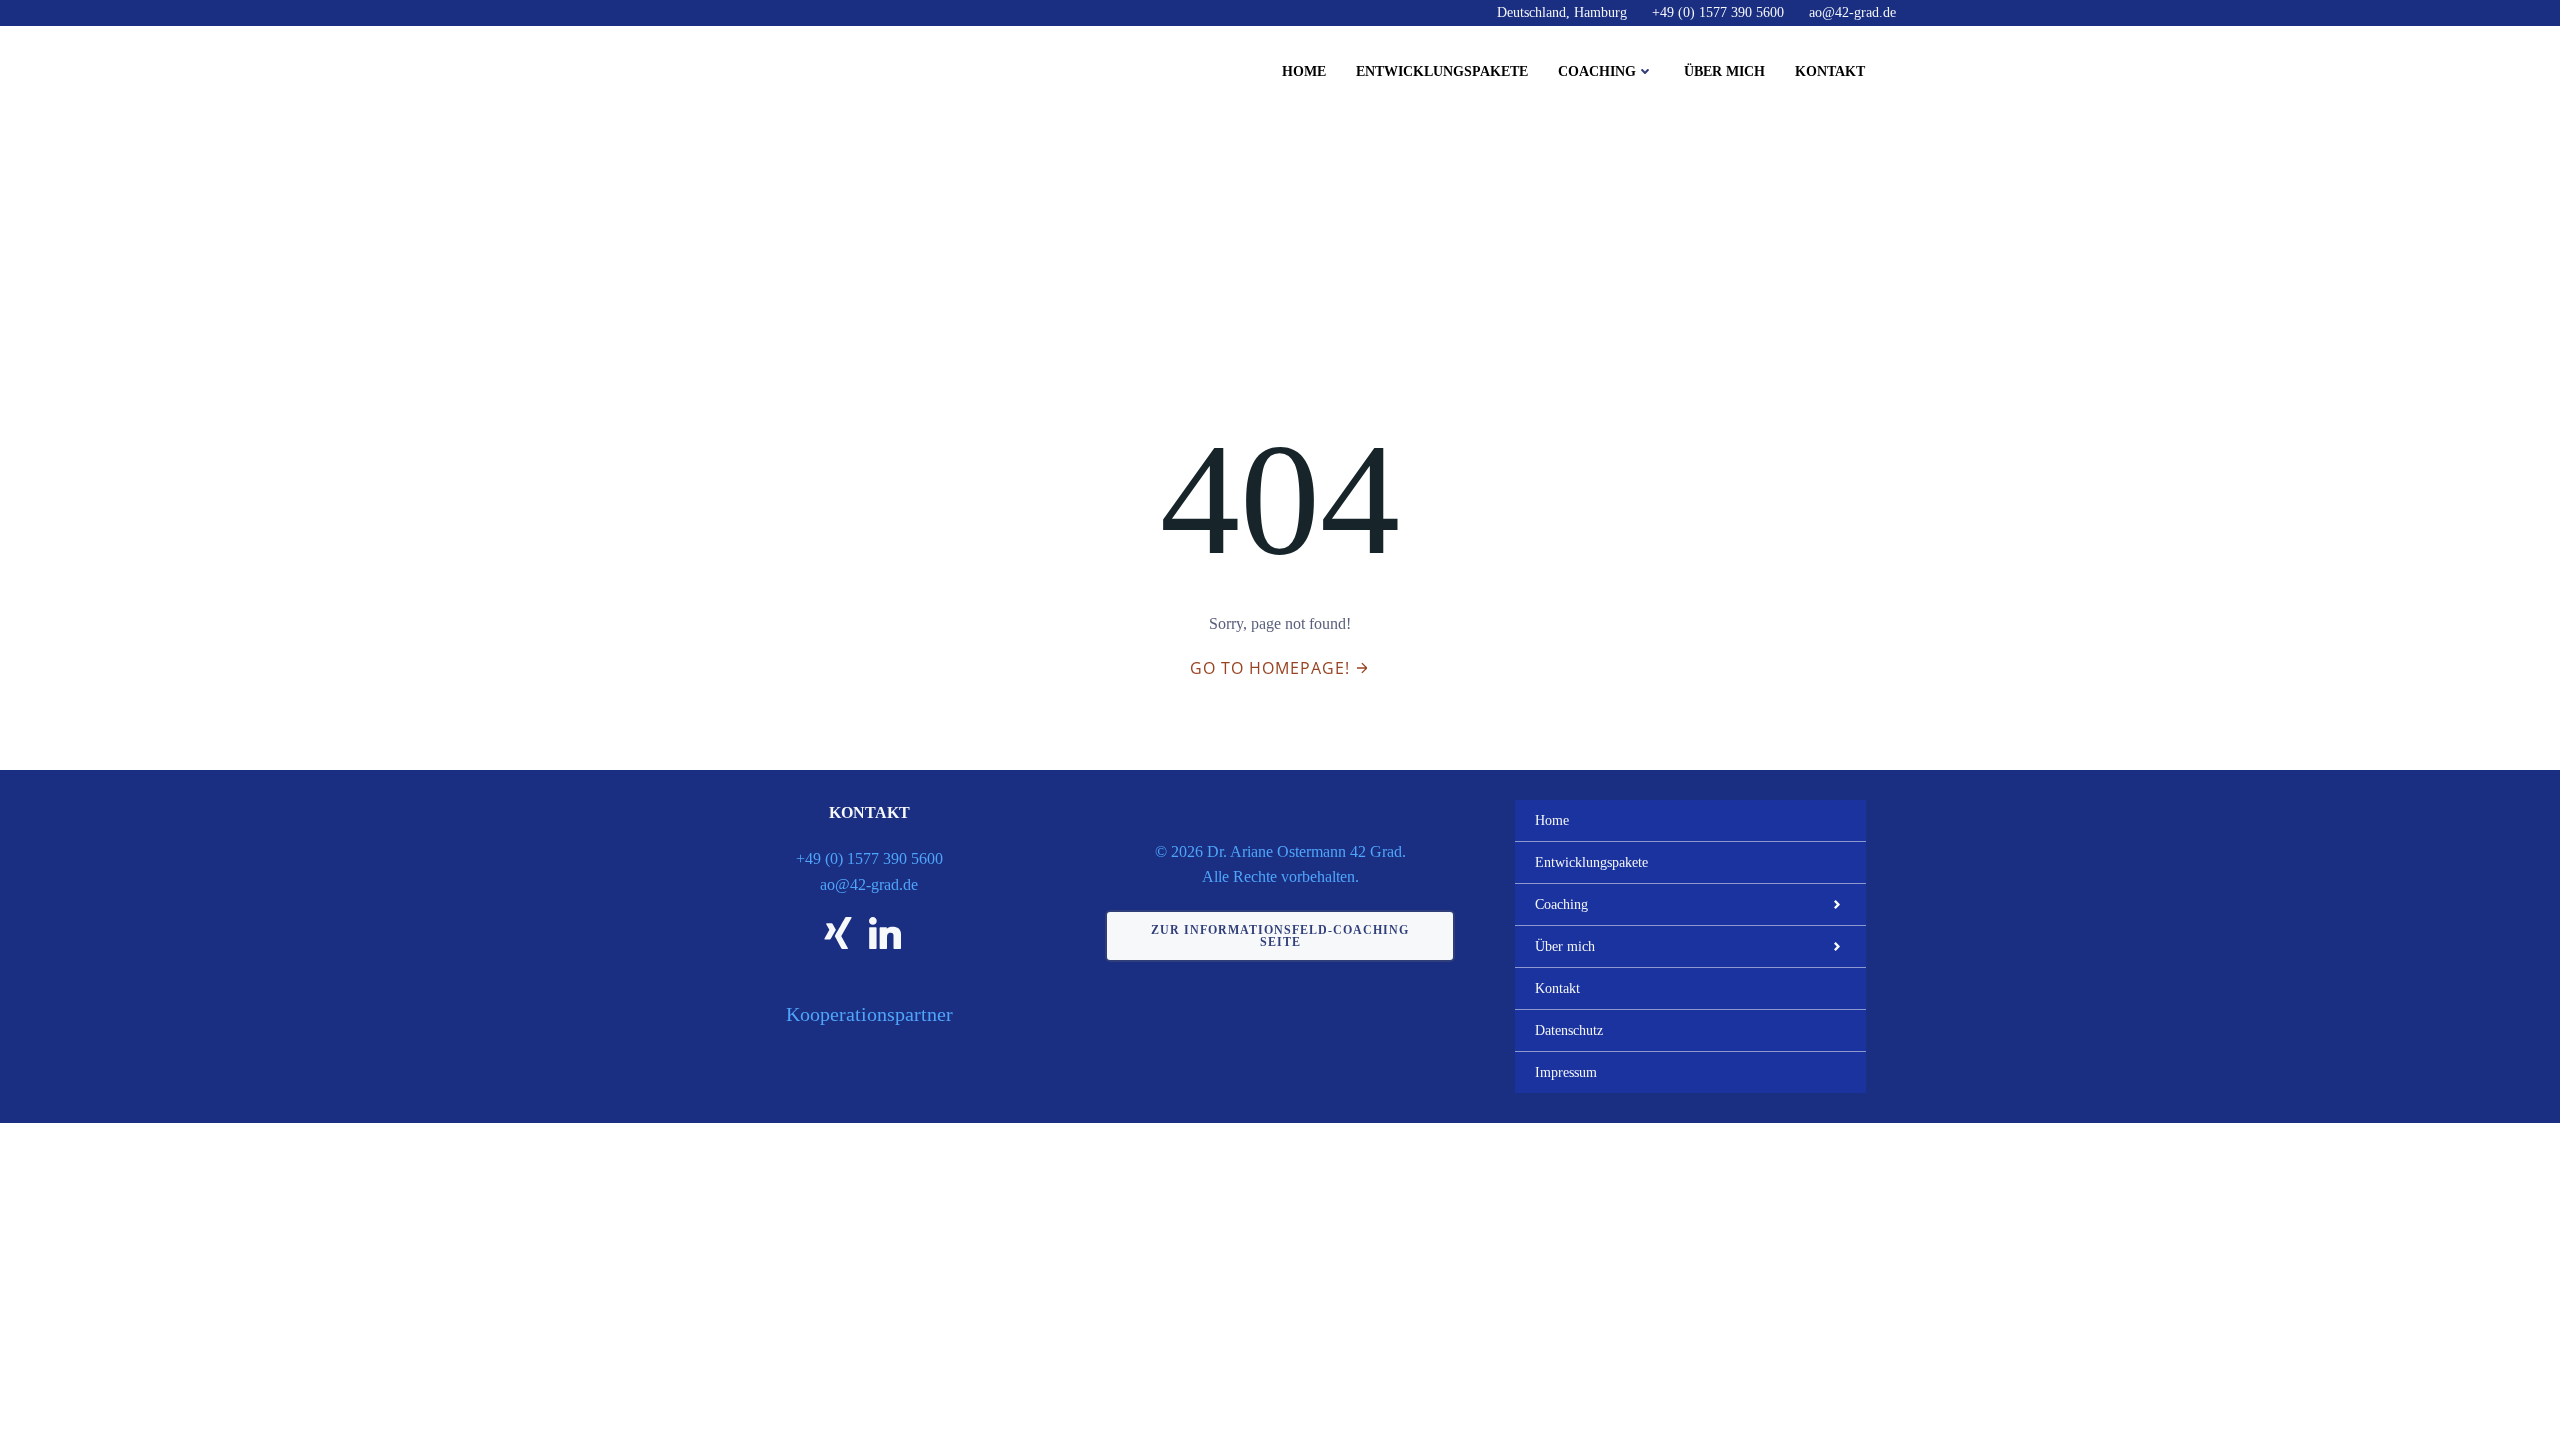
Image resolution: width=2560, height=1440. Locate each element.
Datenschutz (1569, 1030)
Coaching (1597, 71)
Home (1304, 71)
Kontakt (1830, 71)
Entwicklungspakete (1442, 71)
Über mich (1724, 71)
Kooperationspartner (869, 1014)
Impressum (1566, 1072)
